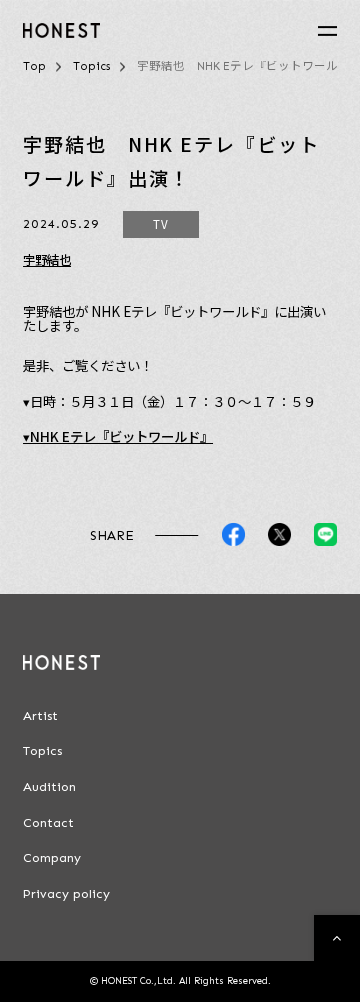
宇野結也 (47, 260)
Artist (40, 716)
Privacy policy (66, 894)
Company (52, 858)
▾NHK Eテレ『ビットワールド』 (118, 436)
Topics (91, 66)
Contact (48, 823)
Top (34, 66)
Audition (49, 787)
